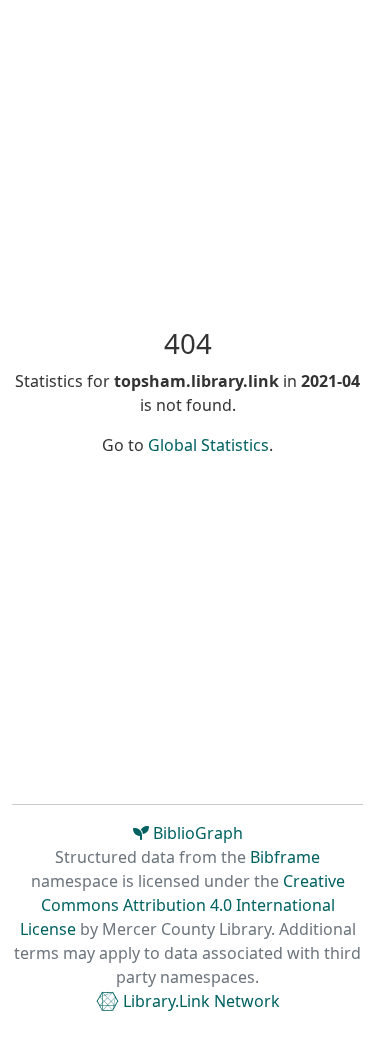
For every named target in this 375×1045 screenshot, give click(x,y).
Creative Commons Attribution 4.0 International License (182, 905)
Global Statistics (208, 445)
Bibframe (285, 857)
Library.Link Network (199, 1001)
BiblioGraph (196, 833)
